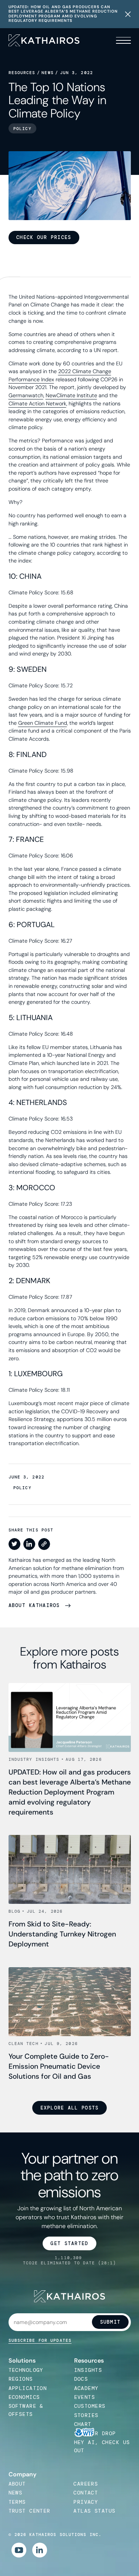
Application (28, 2388)
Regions (21, 2379)
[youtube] (19, 2550)
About (17, 2484)
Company (22, 2474)
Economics (24, 2397)
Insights (88, 2370)
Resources (22, 73)
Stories (86, 2415)
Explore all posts (70, 2108)
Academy (86, 2388)
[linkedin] (40, 2550)
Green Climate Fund (43, 723)
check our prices (44, 237)
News (47, 73)
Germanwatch (26, 395)
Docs (81, 2379)
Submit (110, 2322)
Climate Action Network (37, 404)
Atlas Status (94, 2511)
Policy (22, 1488)
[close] (128, 14)
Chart (83, 2424)
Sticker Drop (95, 2433)
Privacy (86, 2502)
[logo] (44, 41)
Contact (86, 2493)
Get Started (69, 2243)
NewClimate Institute (71, 395)
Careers (86, 2484)
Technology (26, 2370)
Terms (17, 2502)
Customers (90, 2406)
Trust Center (29, 2511)
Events (85, 2397)
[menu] (122, 40)
